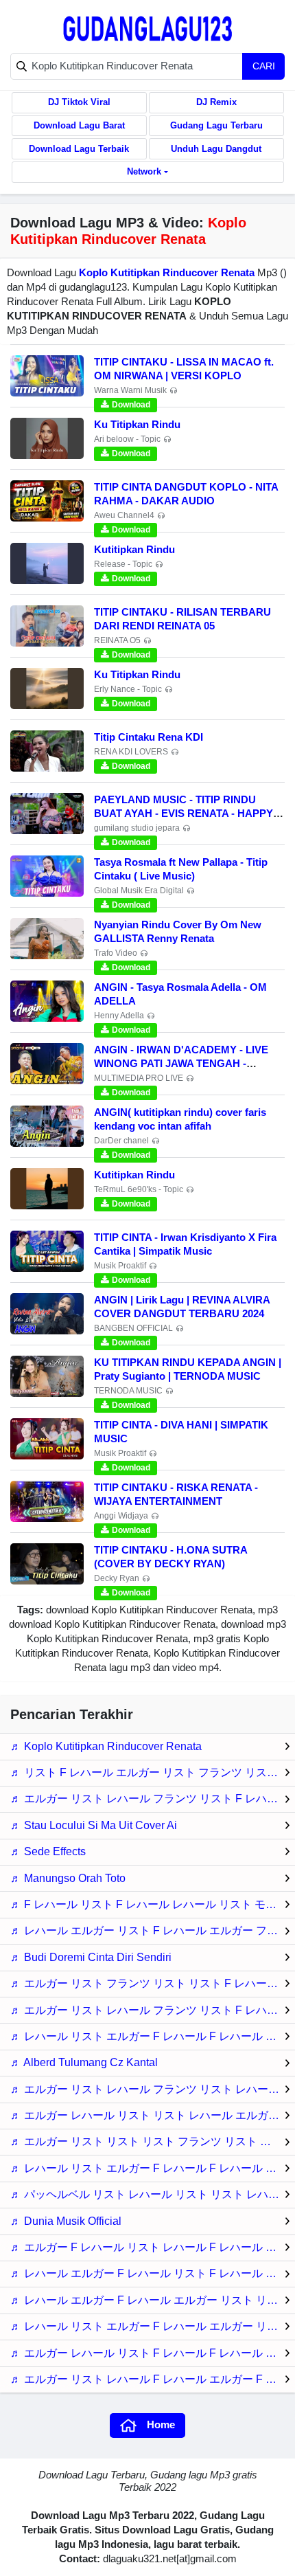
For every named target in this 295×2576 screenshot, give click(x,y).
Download (131, 405)
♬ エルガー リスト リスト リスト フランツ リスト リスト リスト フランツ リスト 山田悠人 (153, 2141)
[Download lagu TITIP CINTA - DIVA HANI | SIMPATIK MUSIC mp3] (47, 1439)
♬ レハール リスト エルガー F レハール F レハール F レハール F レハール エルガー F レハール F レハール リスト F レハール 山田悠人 (153, 2036)
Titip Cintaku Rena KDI (149, 737)
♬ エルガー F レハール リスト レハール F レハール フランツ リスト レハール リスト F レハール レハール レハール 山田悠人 (153, 2247)
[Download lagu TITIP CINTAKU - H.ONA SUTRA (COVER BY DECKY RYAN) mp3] (47, 1564)
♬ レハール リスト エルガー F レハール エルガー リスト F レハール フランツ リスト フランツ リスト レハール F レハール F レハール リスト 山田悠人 (153, 2326)
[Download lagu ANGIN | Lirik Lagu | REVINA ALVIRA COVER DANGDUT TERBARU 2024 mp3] (47, 1314)
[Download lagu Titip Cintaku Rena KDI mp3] (47, 751)
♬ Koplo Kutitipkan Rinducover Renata (106, 1746)
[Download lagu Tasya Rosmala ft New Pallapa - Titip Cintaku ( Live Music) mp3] (47, 876)
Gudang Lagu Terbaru (216, 125)
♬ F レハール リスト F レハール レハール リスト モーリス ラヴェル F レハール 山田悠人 (153, 1904)
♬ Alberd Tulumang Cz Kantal (84, 2062)
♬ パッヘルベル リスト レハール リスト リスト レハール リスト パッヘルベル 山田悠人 (153, 2194)
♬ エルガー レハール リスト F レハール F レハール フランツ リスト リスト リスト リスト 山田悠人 (153, 2353)
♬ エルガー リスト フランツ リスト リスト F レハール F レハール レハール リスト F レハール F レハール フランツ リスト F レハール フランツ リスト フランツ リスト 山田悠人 (153, 1983)
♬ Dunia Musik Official (66, 2221)
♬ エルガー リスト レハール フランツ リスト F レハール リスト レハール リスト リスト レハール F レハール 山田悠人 (153, 1799)
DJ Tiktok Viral (79, 102)
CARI (264, 66)
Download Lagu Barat (79, 125)
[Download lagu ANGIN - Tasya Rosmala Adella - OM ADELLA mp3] (47, 1001)
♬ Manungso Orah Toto (68, 1878)
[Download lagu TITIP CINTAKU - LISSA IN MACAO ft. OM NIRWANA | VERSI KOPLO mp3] (47, 376)
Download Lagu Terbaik (79, 149)
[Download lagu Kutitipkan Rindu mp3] (47, 563)
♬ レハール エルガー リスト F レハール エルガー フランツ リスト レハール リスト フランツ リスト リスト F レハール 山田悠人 (153, 1930)
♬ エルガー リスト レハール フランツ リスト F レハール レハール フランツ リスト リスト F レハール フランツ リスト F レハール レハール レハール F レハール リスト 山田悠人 (153, 2010)
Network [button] (144, 171)
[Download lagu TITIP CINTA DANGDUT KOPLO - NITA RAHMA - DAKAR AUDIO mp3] (47, 501)
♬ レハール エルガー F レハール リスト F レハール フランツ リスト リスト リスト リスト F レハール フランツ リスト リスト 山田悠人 (153, 2273)
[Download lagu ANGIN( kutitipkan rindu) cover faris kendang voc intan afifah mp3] (47, 1126)
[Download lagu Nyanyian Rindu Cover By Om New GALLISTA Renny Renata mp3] (47, 939)
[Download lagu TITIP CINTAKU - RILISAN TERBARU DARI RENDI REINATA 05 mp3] (47, 626)
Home (161, 2424)
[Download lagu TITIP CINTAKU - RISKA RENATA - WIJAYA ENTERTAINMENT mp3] (47, 1501)
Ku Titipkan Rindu (137, 424)
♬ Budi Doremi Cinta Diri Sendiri (91, 1957)
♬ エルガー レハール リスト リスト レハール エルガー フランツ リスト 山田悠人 (153, 2115)
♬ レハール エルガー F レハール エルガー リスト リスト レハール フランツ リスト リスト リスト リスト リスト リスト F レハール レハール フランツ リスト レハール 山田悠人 (153, 2300)
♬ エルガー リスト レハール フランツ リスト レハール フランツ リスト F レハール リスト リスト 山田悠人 (153, 2089)
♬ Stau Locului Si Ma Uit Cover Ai (94, 1825)
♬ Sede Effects (48, 1851)
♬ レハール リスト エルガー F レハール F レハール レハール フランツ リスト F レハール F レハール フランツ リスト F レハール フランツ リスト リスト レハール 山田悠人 (153, 2168)
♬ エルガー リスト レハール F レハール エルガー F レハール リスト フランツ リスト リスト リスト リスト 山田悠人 (153, 2379)
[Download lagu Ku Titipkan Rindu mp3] (47, 438)
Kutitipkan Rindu (134, 549)
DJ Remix (216, 102)
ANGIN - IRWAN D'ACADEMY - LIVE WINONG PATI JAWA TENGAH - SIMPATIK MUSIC (181, 1063)
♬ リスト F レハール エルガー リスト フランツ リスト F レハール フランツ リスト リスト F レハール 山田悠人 (153, 1772)
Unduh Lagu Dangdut (216, 149)
